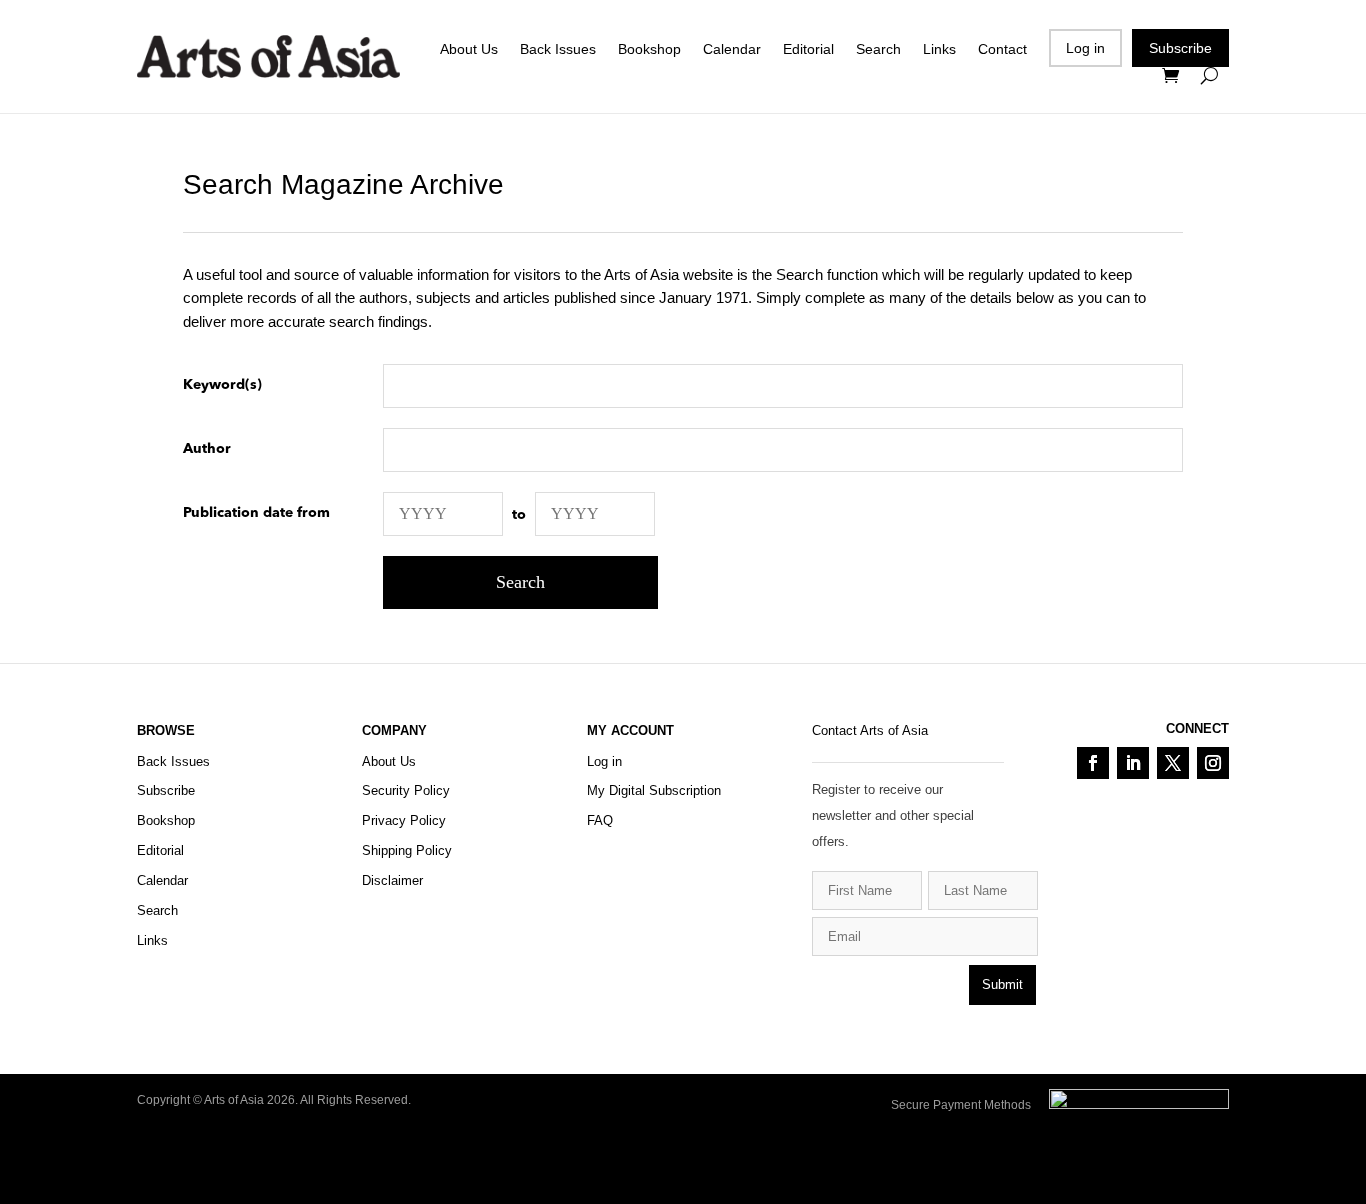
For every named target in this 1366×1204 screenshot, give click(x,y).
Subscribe (1180, 48)
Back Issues (558, 49)
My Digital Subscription (654, 790)
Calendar (732, 49)
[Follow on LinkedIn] (1133, 763)
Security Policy (406, 790)
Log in (1085, 48)
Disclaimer (392, 880)
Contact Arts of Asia (870, 730)
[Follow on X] (1173, 763)
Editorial (808, 49)
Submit (1002, 984)
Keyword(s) (222, 385)
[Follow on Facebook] (1093, 763)
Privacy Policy (404, 820)
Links (939, 49)
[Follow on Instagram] (1213, 763)
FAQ (600, 820)
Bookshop (649, 49)
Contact (1002, 49)
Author (207, 449)
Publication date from (256, 513)
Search (878, 49)
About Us (469, 49)
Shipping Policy (407, 850)
